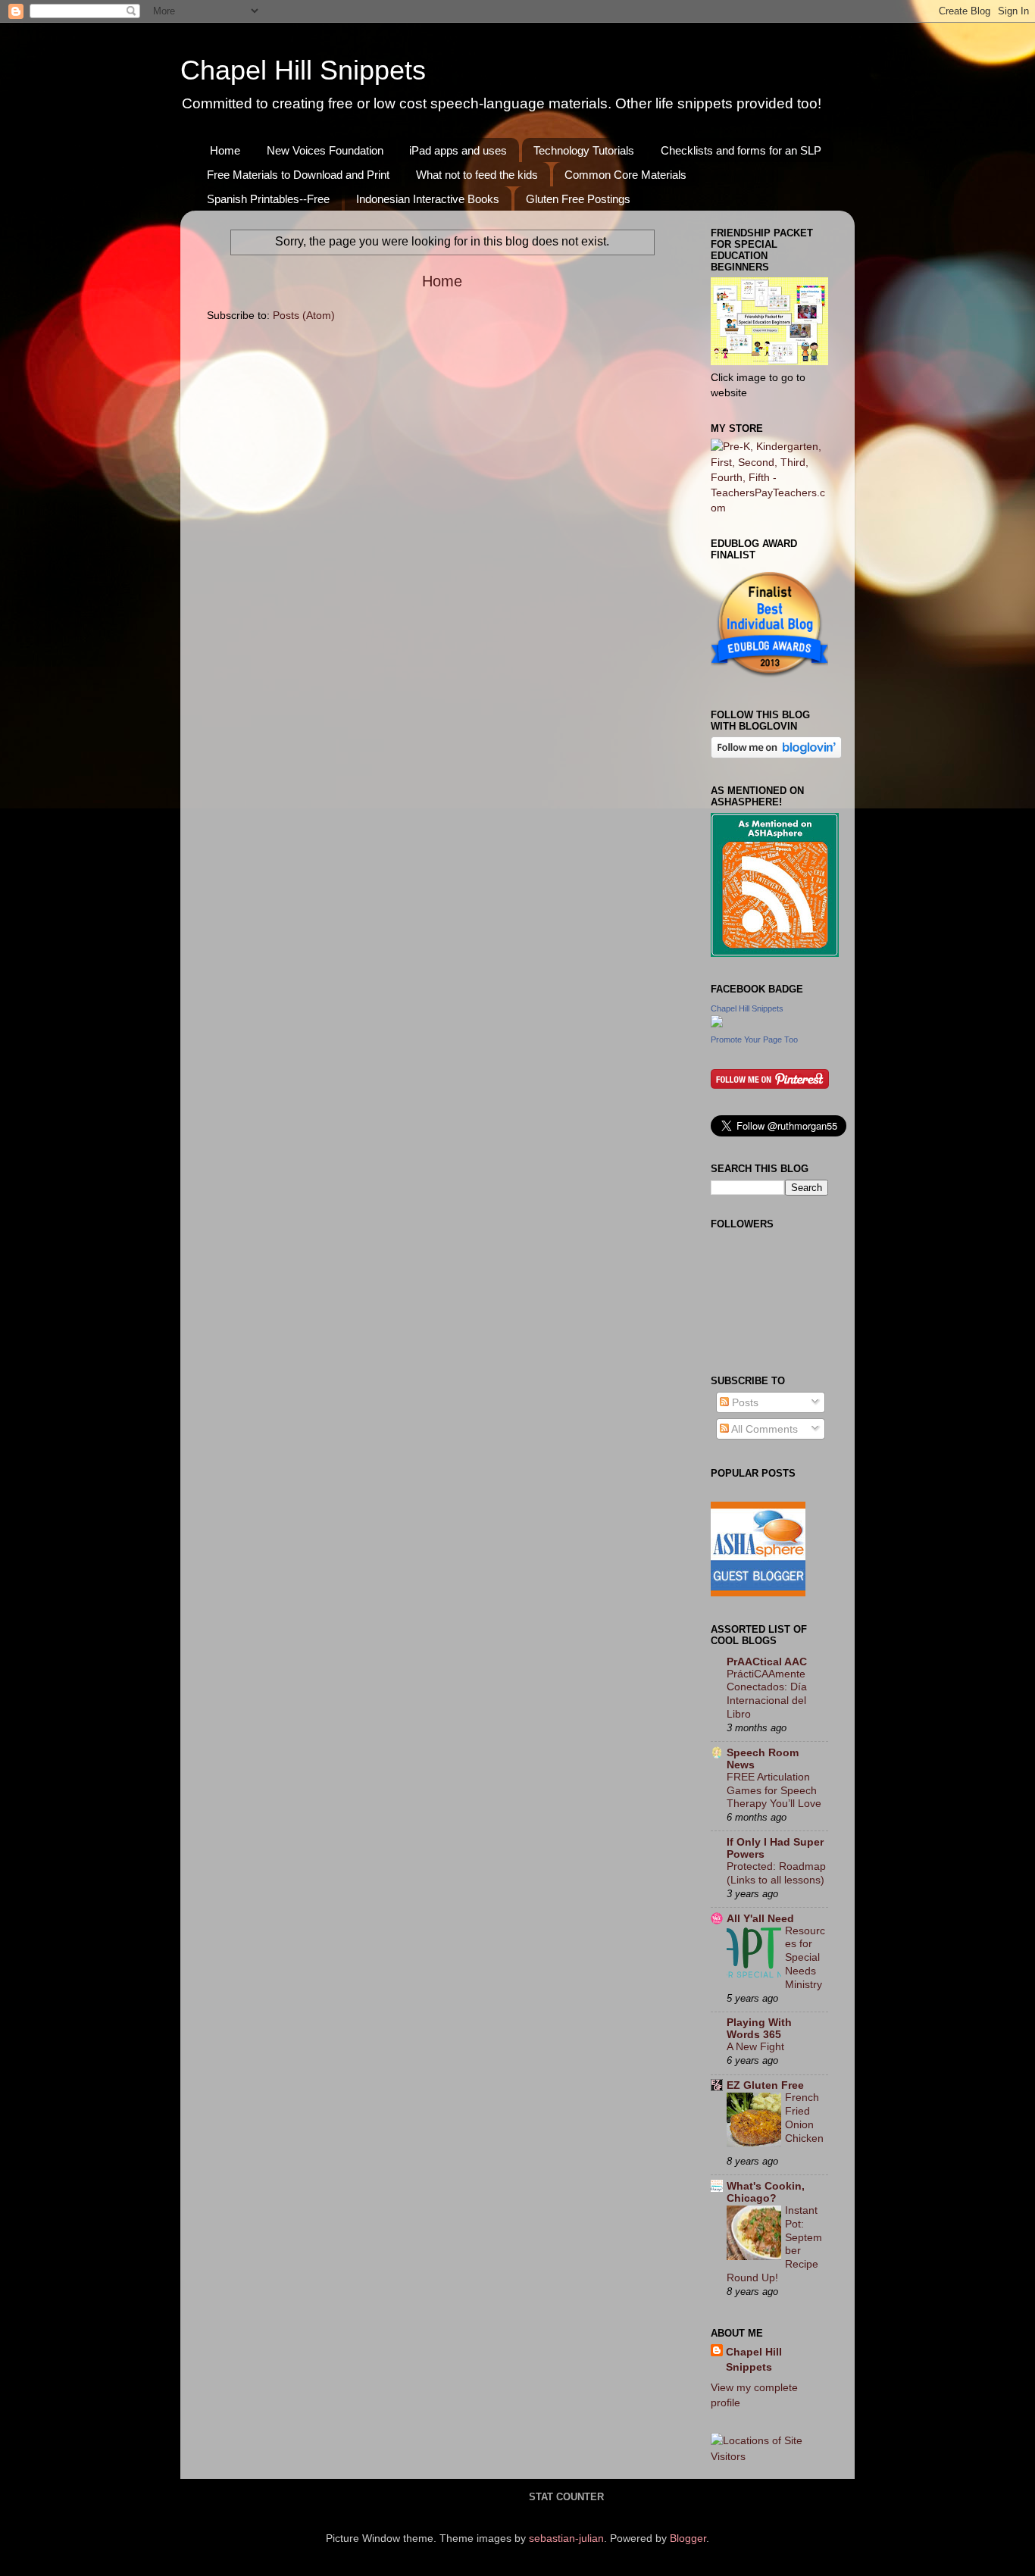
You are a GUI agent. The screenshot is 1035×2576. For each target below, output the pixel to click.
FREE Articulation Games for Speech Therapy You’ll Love (774, 1791)
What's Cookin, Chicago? (766, 2192)
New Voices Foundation (325, 150)
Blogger (688, 2538)
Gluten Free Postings (578, 199)
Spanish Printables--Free (268, 199)
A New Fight (755, 2047)
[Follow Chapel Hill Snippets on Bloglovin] (776, 755)
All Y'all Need (760, 1918)
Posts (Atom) (304, 315)
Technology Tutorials (584, 150)
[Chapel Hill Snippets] (717, 1024)
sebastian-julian (566, 2538)
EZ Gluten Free (765, 2085)
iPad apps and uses (458, 150)
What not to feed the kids (477, 175)
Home (225, 150)
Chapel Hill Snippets (303, 70)
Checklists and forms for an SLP (741, 150)
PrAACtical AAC (767, 1662)
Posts (744, 1402)
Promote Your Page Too (754, 1039)
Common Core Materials (625, 175)
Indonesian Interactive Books (428, 199)
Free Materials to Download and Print (298, 175)
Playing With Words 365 (759, 2028)
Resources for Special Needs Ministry (805, 1958)
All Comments (763, 1429)
